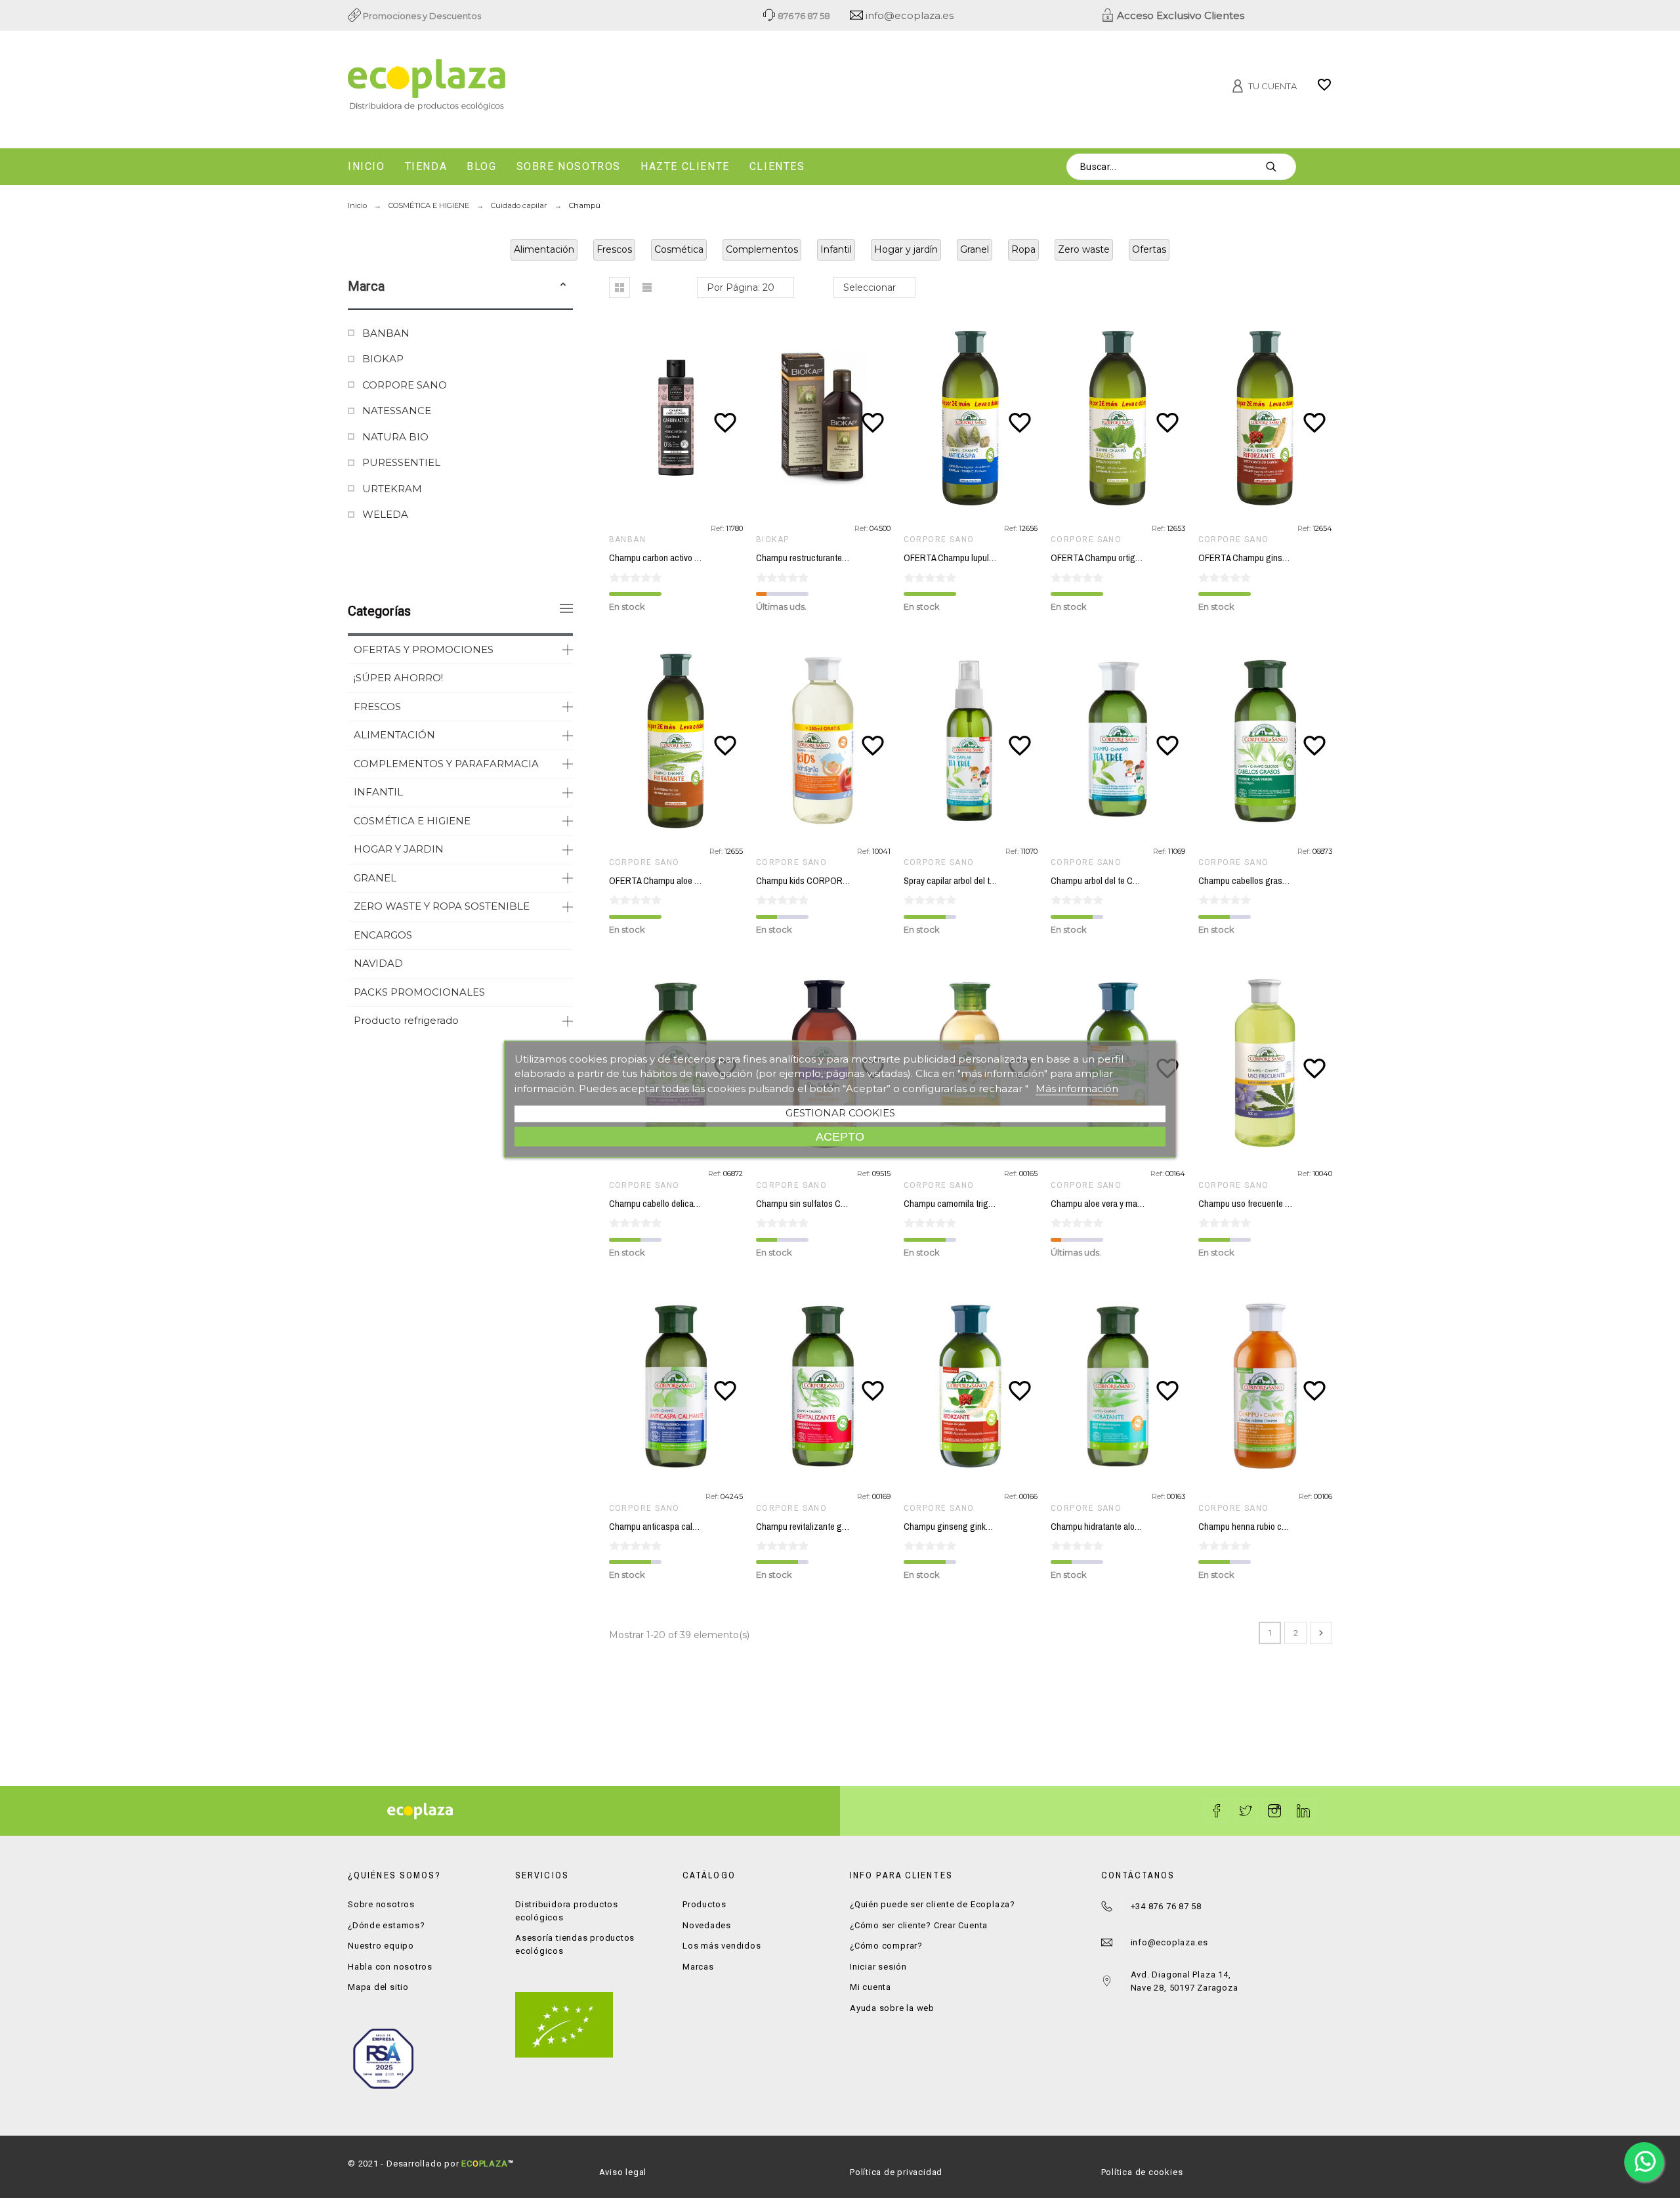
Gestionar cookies (840, 1113)
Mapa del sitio (378, 1987)
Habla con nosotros (390, 1967)
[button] (563, 286)
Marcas (698, 1967)
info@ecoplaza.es (908, 15)
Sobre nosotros (381, 1904)
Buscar (1280, 167)
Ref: (718, 528)
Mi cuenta (871, 1987)
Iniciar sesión (878, 1967)
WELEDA (385, 514)
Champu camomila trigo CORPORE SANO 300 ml (996, 1204)
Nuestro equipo (381, 1946)
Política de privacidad (896, 2172)
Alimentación (544, 249)
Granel (975, 249)
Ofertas (1149, 249)
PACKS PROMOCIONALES (419, 992)
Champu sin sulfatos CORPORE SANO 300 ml (842, 1204)
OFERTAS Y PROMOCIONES (424, 649)
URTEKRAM (392, 489)
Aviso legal (623, 2172)
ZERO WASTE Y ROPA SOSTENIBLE (442, 906)
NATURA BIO (395, 437)
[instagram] (1274, 1811)
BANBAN (386, 333)
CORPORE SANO (405, 385)
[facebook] (1217, 1811)
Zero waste (1084, 249)
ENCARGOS (383, 935)
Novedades (707, 1925)
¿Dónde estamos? (387, 1925)
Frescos (614, 249)
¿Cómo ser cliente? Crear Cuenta (919, 1925)
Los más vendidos (722, 1946)
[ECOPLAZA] (505, 87)
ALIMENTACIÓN (394, 735)
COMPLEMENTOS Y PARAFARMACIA (446, 764)
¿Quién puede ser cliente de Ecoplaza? (933, 1904)
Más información (1077, 1088)
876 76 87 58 (803, 16)
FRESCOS (377, 707)
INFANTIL (378, 792)
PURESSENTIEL (401, 462)
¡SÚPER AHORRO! (398, 678)
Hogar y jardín (906, 249)
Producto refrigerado (406, 1020)
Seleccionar (870, 287)
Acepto (840, 1136)
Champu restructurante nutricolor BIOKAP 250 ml (847, 558)
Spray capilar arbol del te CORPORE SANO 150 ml (996, 881)
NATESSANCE (397, 411)
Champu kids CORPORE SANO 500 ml (828, 881)
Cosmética (679, 249)
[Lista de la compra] (1324, 89)
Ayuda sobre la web (892, 2008)
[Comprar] (679, 418)
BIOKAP (383, 359)
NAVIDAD (378, 963)
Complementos (762, 249)
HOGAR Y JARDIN (399, 849)
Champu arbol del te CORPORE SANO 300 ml (1135, 881)
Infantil (836, 249)
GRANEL (375, 878)
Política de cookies (1142, 2172)
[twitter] (1246, 1811)
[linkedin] (1303, 1811)
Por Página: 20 (741, 287)
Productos (704, 1904)
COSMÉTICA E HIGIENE (412, 821)
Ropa (1023, 249)
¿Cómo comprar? (886, 1946)
